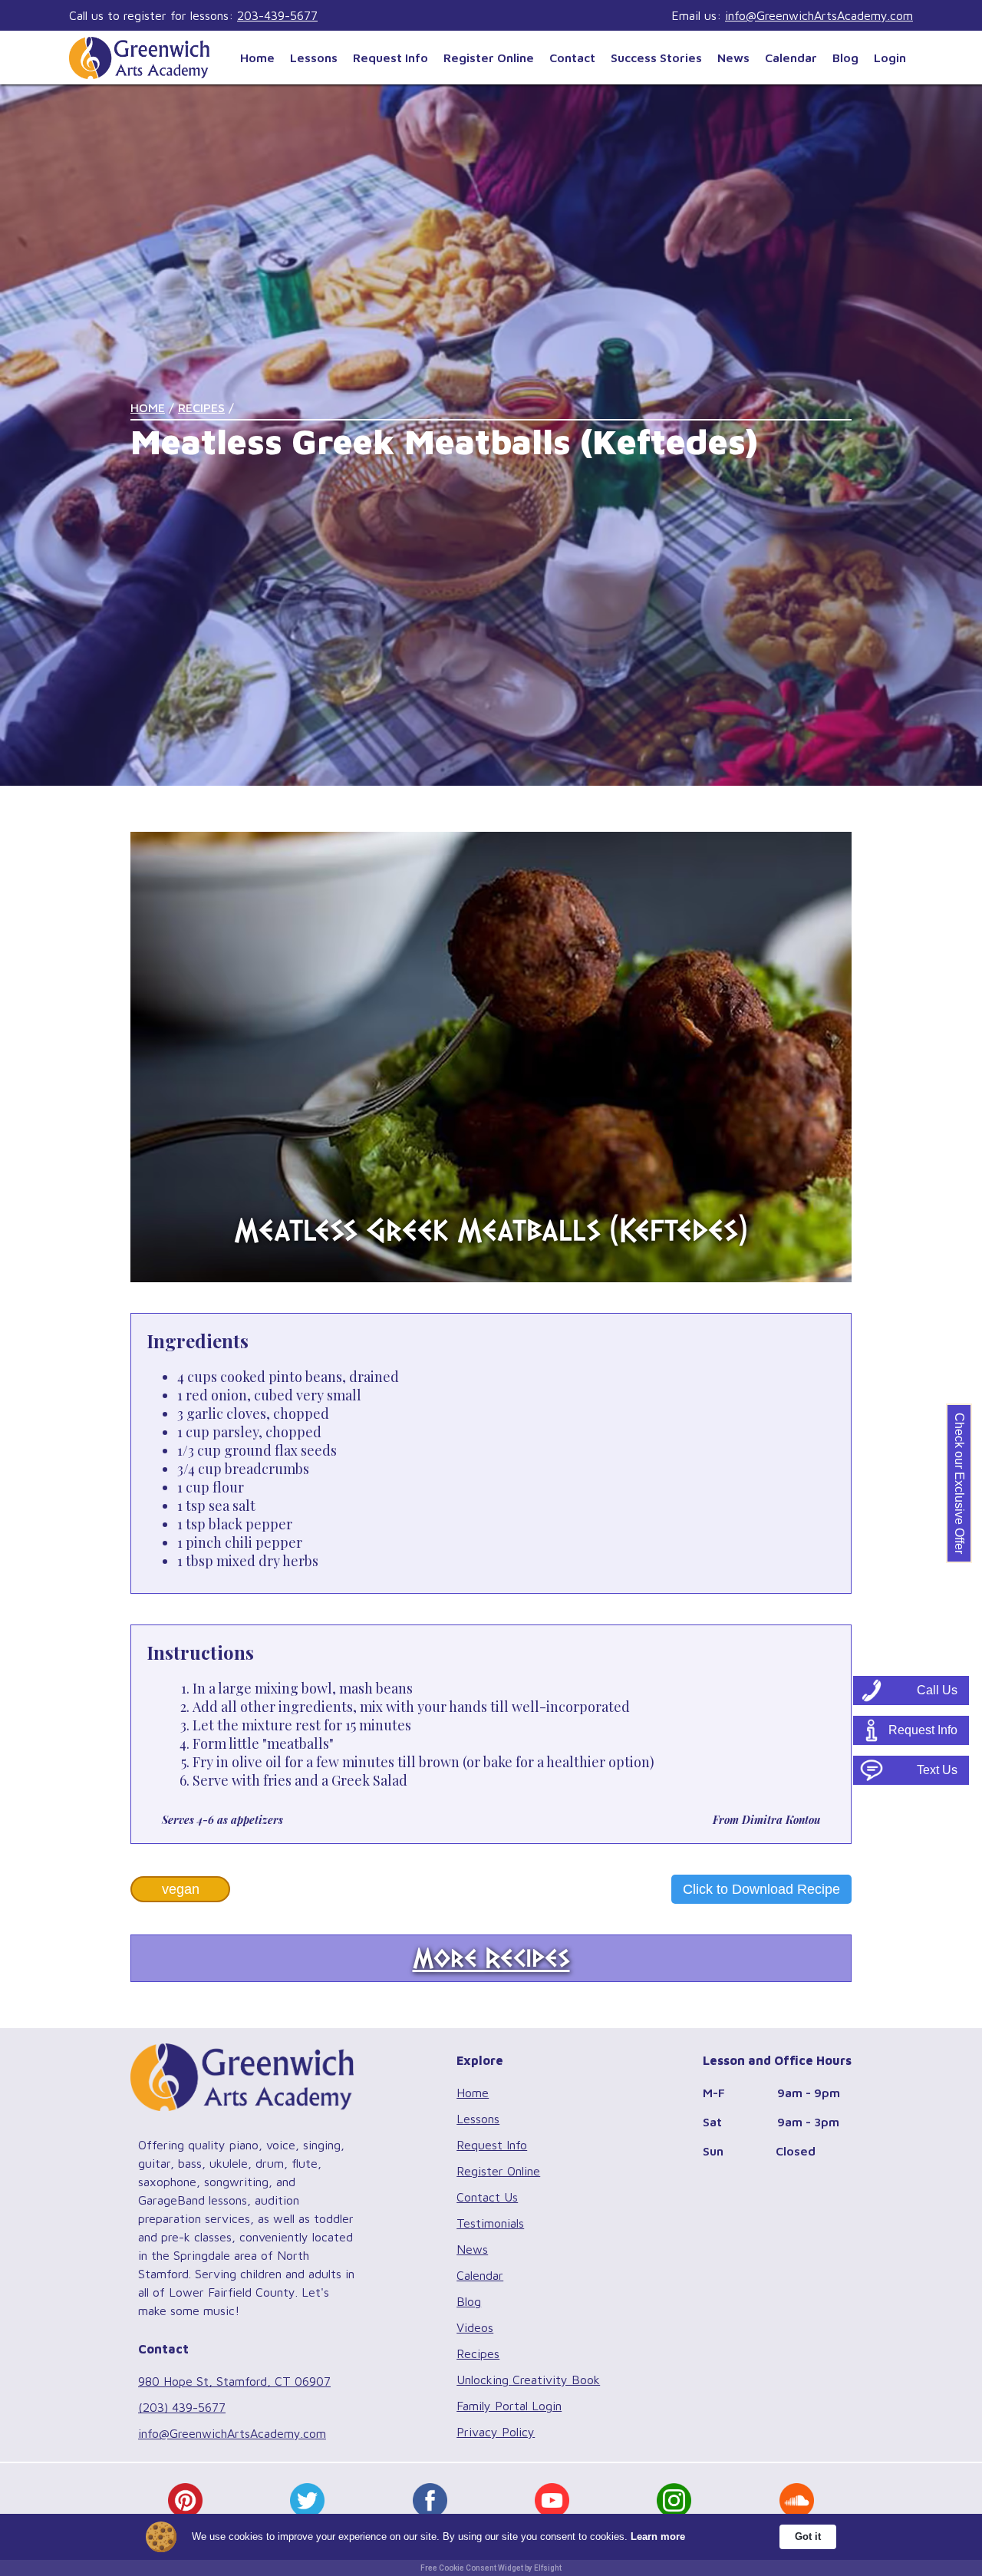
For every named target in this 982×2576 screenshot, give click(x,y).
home (148, 407)
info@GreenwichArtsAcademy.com (819, 15)
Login (890, 58)
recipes (201, 407)
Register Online (489, 58)
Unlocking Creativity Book (528, 2380)
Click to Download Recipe (761, 1889)
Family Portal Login (509, 2406)
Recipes (478, 2353)
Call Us (937, 1690)
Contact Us (487, 2197)
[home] (151, 57)
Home (257, 58)
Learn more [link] (658, 2536)
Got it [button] (808, 2536)
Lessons (314, 58)
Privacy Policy (496, 2432)
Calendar (791, 58)
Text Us (937, 1770)
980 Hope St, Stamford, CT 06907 (234, 2381)
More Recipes (491, 1958)
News (733, 58)
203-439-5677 (277, 15)
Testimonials (490, 2223)
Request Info (390, 58)
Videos (475, 2327)
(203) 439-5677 (182, 2407)
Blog (845, 58)
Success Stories (656, 58)
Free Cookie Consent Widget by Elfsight (491, 2568)
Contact (572, 58)
